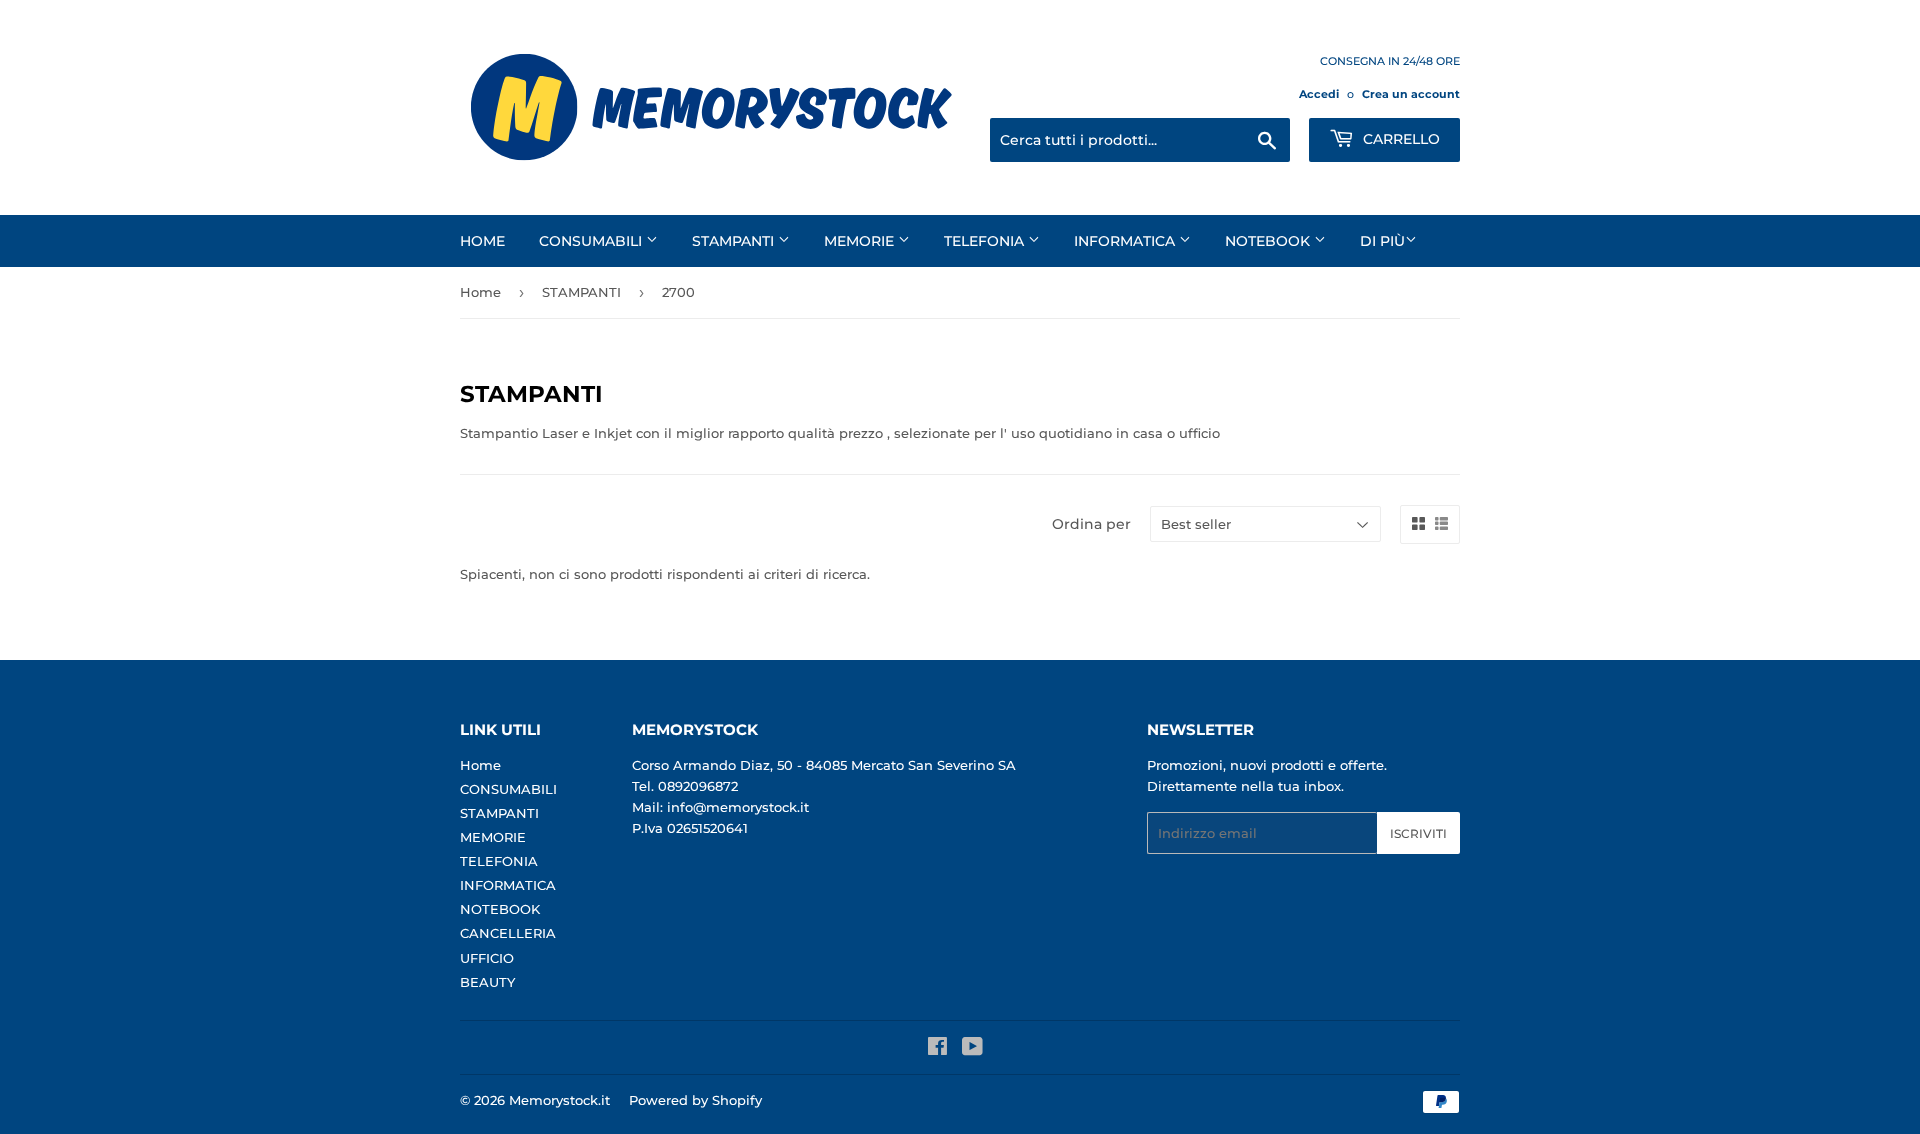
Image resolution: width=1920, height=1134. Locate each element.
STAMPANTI (735, 241)
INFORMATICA (1126, 241)
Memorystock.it (559, 1100)
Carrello (1399, 139)
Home (482, 241)
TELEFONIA (986, 241)
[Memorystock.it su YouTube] (972, 1049)
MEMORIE (861, 241)
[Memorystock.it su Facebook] (937, 1049)
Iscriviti (1418, 833)
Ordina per (1091, 524)
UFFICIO (487, 958)
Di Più (1382, 241)
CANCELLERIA (508, 933)
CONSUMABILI (592, 241)
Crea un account (1411, 94)
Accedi (1319, 94)
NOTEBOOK (1269, 241)
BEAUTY (487, 982)
